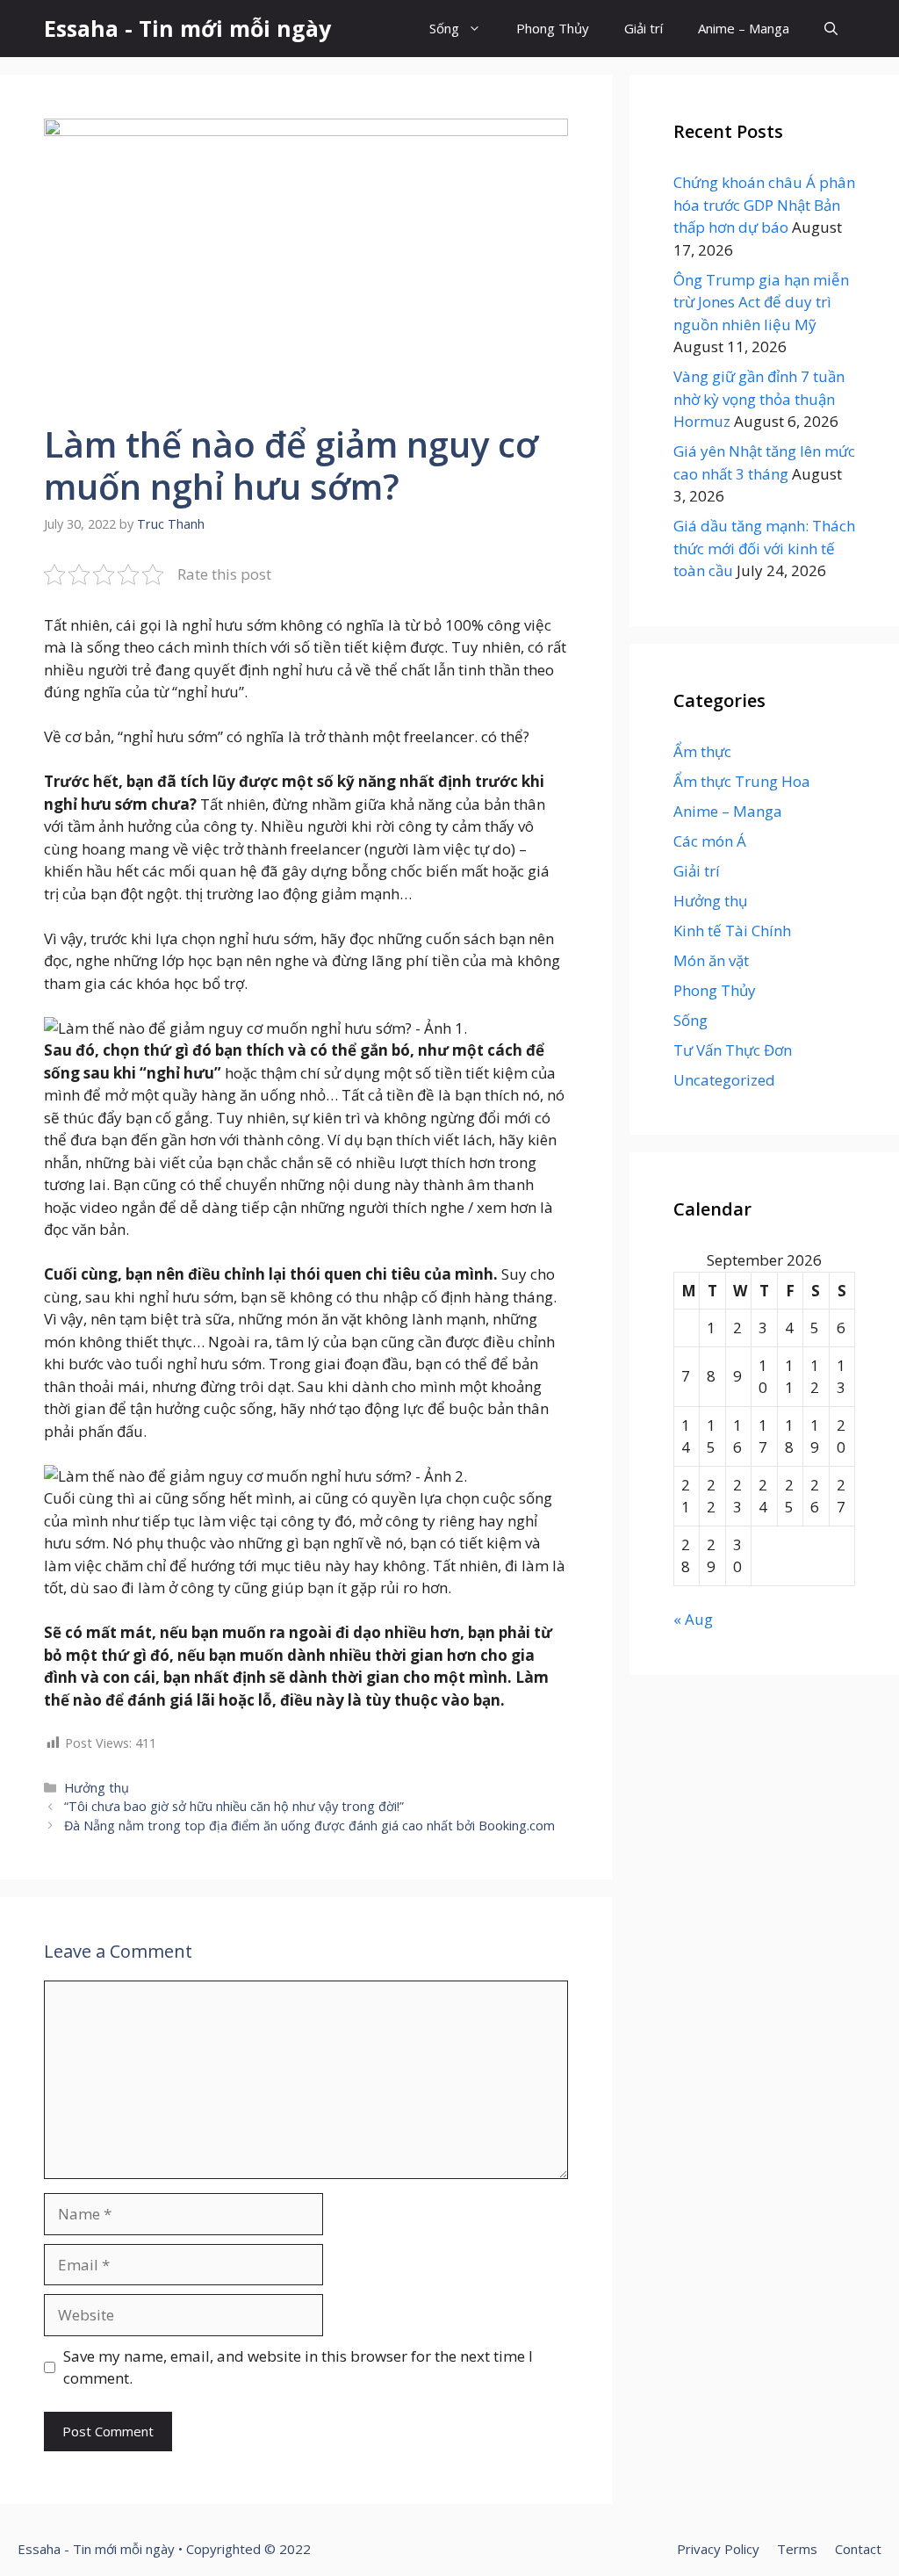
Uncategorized (724, 1080)
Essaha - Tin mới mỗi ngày (187, 28)
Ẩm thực (702, 751)
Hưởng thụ (97, 1788)
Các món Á (710, 841)
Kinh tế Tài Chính (732, 931)
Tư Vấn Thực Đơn (733, 1050)
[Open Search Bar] (831, 29)
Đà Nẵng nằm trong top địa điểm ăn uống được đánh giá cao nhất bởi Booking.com (309, 1826)
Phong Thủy (553, 28)
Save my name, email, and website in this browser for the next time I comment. (298, 2367)
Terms (797, 2549)
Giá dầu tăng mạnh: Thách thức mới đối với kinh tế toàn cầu (764, 548)
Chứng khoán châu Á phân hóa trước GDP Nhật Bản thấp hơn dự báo (764, 205)
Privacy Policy (718, 2549)
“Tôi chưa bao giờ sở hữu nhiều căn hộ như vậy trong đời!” (234, 1806)
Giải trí (644, 28)
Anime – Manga (744, 28)
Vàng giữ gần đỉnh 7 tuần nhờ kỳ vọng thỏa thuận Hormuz (759, 399)
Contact (858, 2549)
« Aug (693, 1619)
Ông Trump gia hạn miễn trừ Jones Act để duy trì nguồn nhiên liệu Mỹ (761, 302)
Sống (444, 28)
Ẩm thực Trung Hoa (742, 781)
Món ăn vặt (711, 960)
